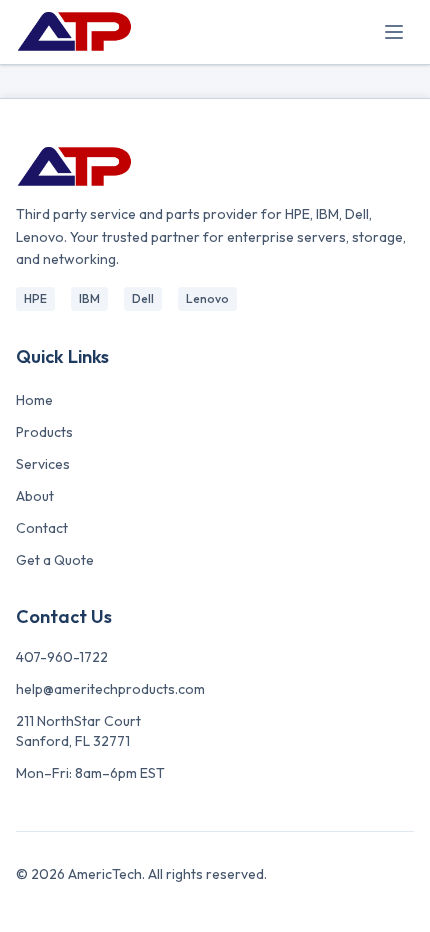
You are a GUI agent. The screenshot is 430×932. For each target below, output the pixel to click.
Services (43, 464)
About (35, 496)
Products (44, 432)
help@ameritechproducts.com (110, 689)
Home (34, 400)
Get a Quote (55, 560)
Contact (42, 528)
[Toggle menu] (394, 32)
